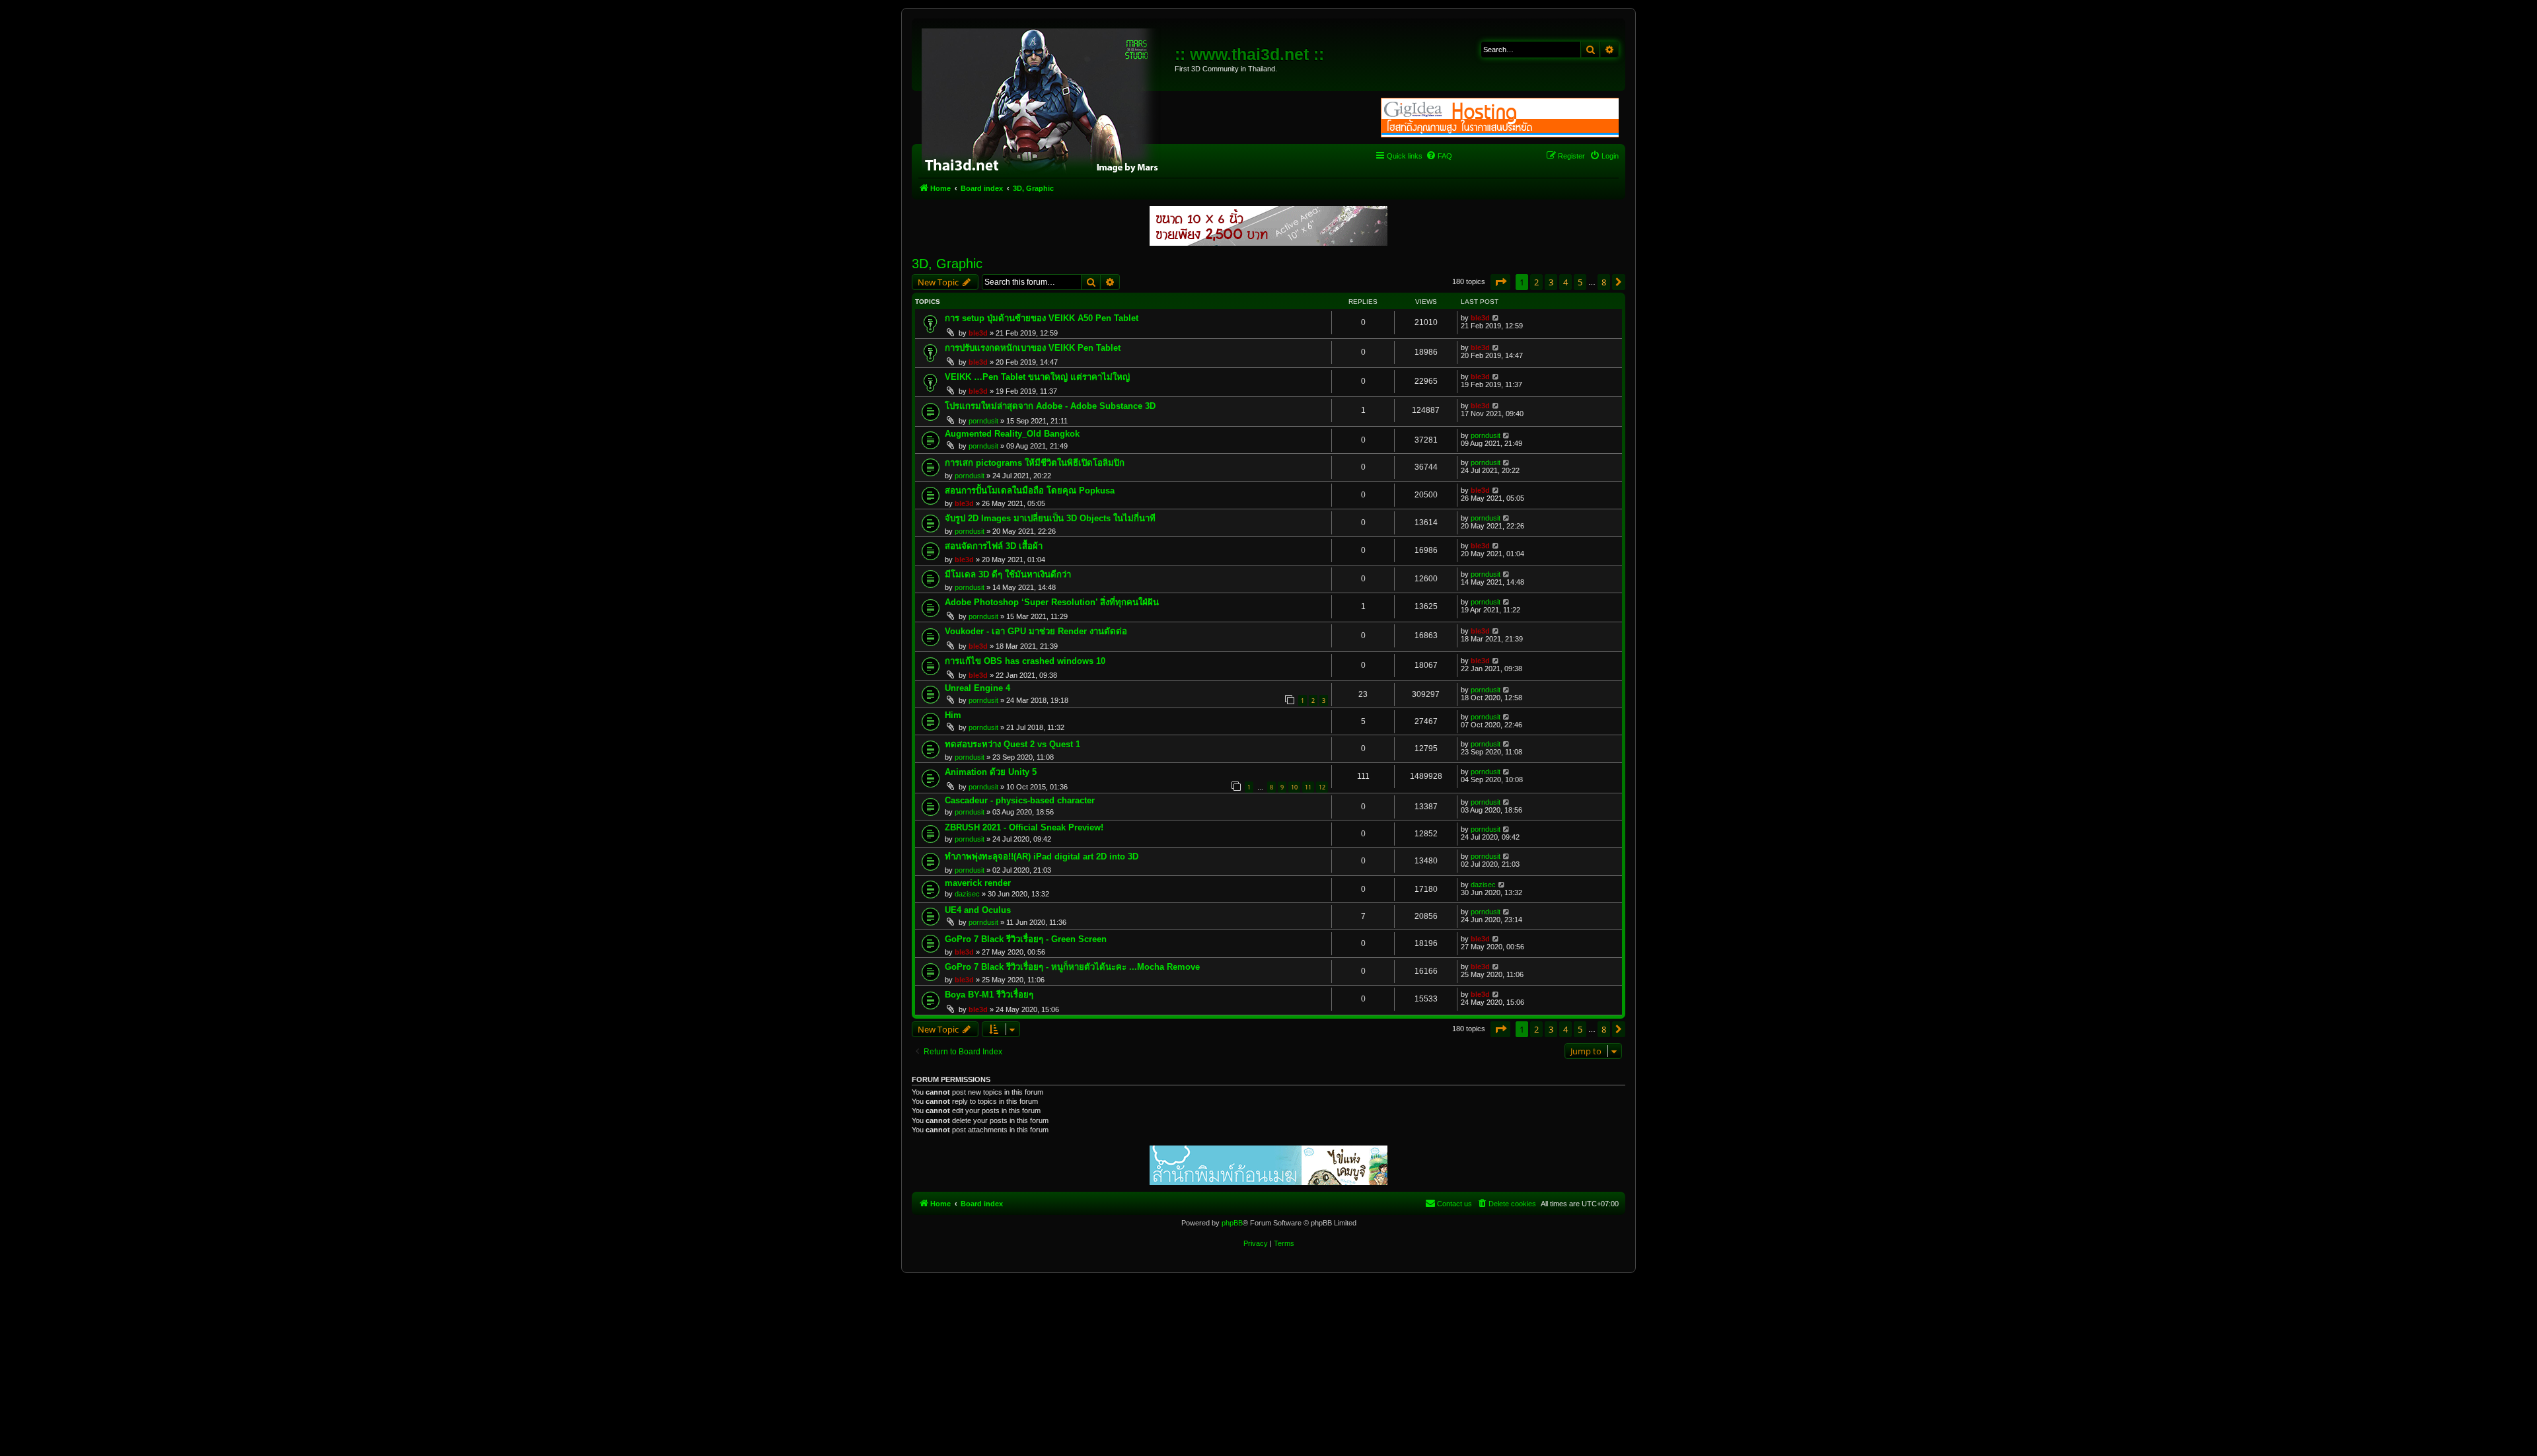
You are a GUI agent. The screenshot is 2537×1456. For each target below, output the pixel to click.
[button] (1500, 282)
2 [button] (1536, 282)
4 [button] (1565, 282)
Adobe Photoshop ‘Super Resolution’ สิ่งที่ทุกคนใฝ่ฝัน (1052, 602)
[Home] (1045, 99)
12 (1322, 787)
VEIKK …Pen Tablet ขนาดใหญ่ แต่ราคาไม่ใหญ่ (1037, 377)
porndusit (983, 421)
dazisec (967, 894)
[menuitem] (1439, 156)
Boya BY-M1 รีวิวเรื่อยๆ (989, 995)
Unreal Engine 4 (977, 688)
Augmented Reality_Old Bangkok (1012, 434)
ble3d (978, 333)
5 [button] (1580, 282)
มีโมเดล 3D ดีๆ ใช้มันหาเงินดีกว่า (1008, 574)
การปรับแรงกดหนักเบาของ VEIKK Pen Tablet (1033, 348)
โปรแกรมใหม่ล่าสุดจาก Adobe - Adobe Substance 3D (1050, 406)
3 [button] (1551, 282)
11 (1308, 787)
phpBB (1232, 1223)
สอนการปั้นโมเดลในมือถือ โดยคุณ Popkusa (1030, 491)
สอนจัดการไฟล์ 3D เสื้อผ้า (994, 546)
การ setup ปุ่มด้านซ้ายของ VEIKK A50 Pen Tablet (1042, 318)
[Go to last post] (1496, 318)
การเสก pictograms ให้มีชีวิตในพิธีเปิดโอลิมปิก (1035, 463)
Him (953, 715)
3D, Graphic (947, 264)
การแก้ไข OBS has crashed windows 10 (1025, 661)
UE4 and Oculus (978, 910)
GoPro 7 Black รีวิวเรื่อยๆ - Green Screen (1026, 939)
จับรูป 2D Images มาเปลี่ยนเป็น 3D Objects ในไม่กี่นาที (1050, 518)
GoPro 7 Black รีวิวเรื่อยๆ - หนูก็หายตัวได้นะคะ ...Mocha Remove (1072, 967)
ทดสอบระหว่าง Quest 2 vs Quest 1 (1012, 744)
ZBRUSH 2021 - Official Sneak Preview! (1024, 827)
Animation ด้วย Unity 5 (991, 772)
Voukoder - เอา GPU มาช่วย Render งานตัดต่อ (1036, 631)
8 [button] (1604, 282)
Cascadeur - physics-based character (1020, 800)
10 (1294, 787)
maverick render (978, 883)
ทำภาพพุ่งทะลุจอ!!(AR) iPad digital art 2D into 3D (1042, 856)
